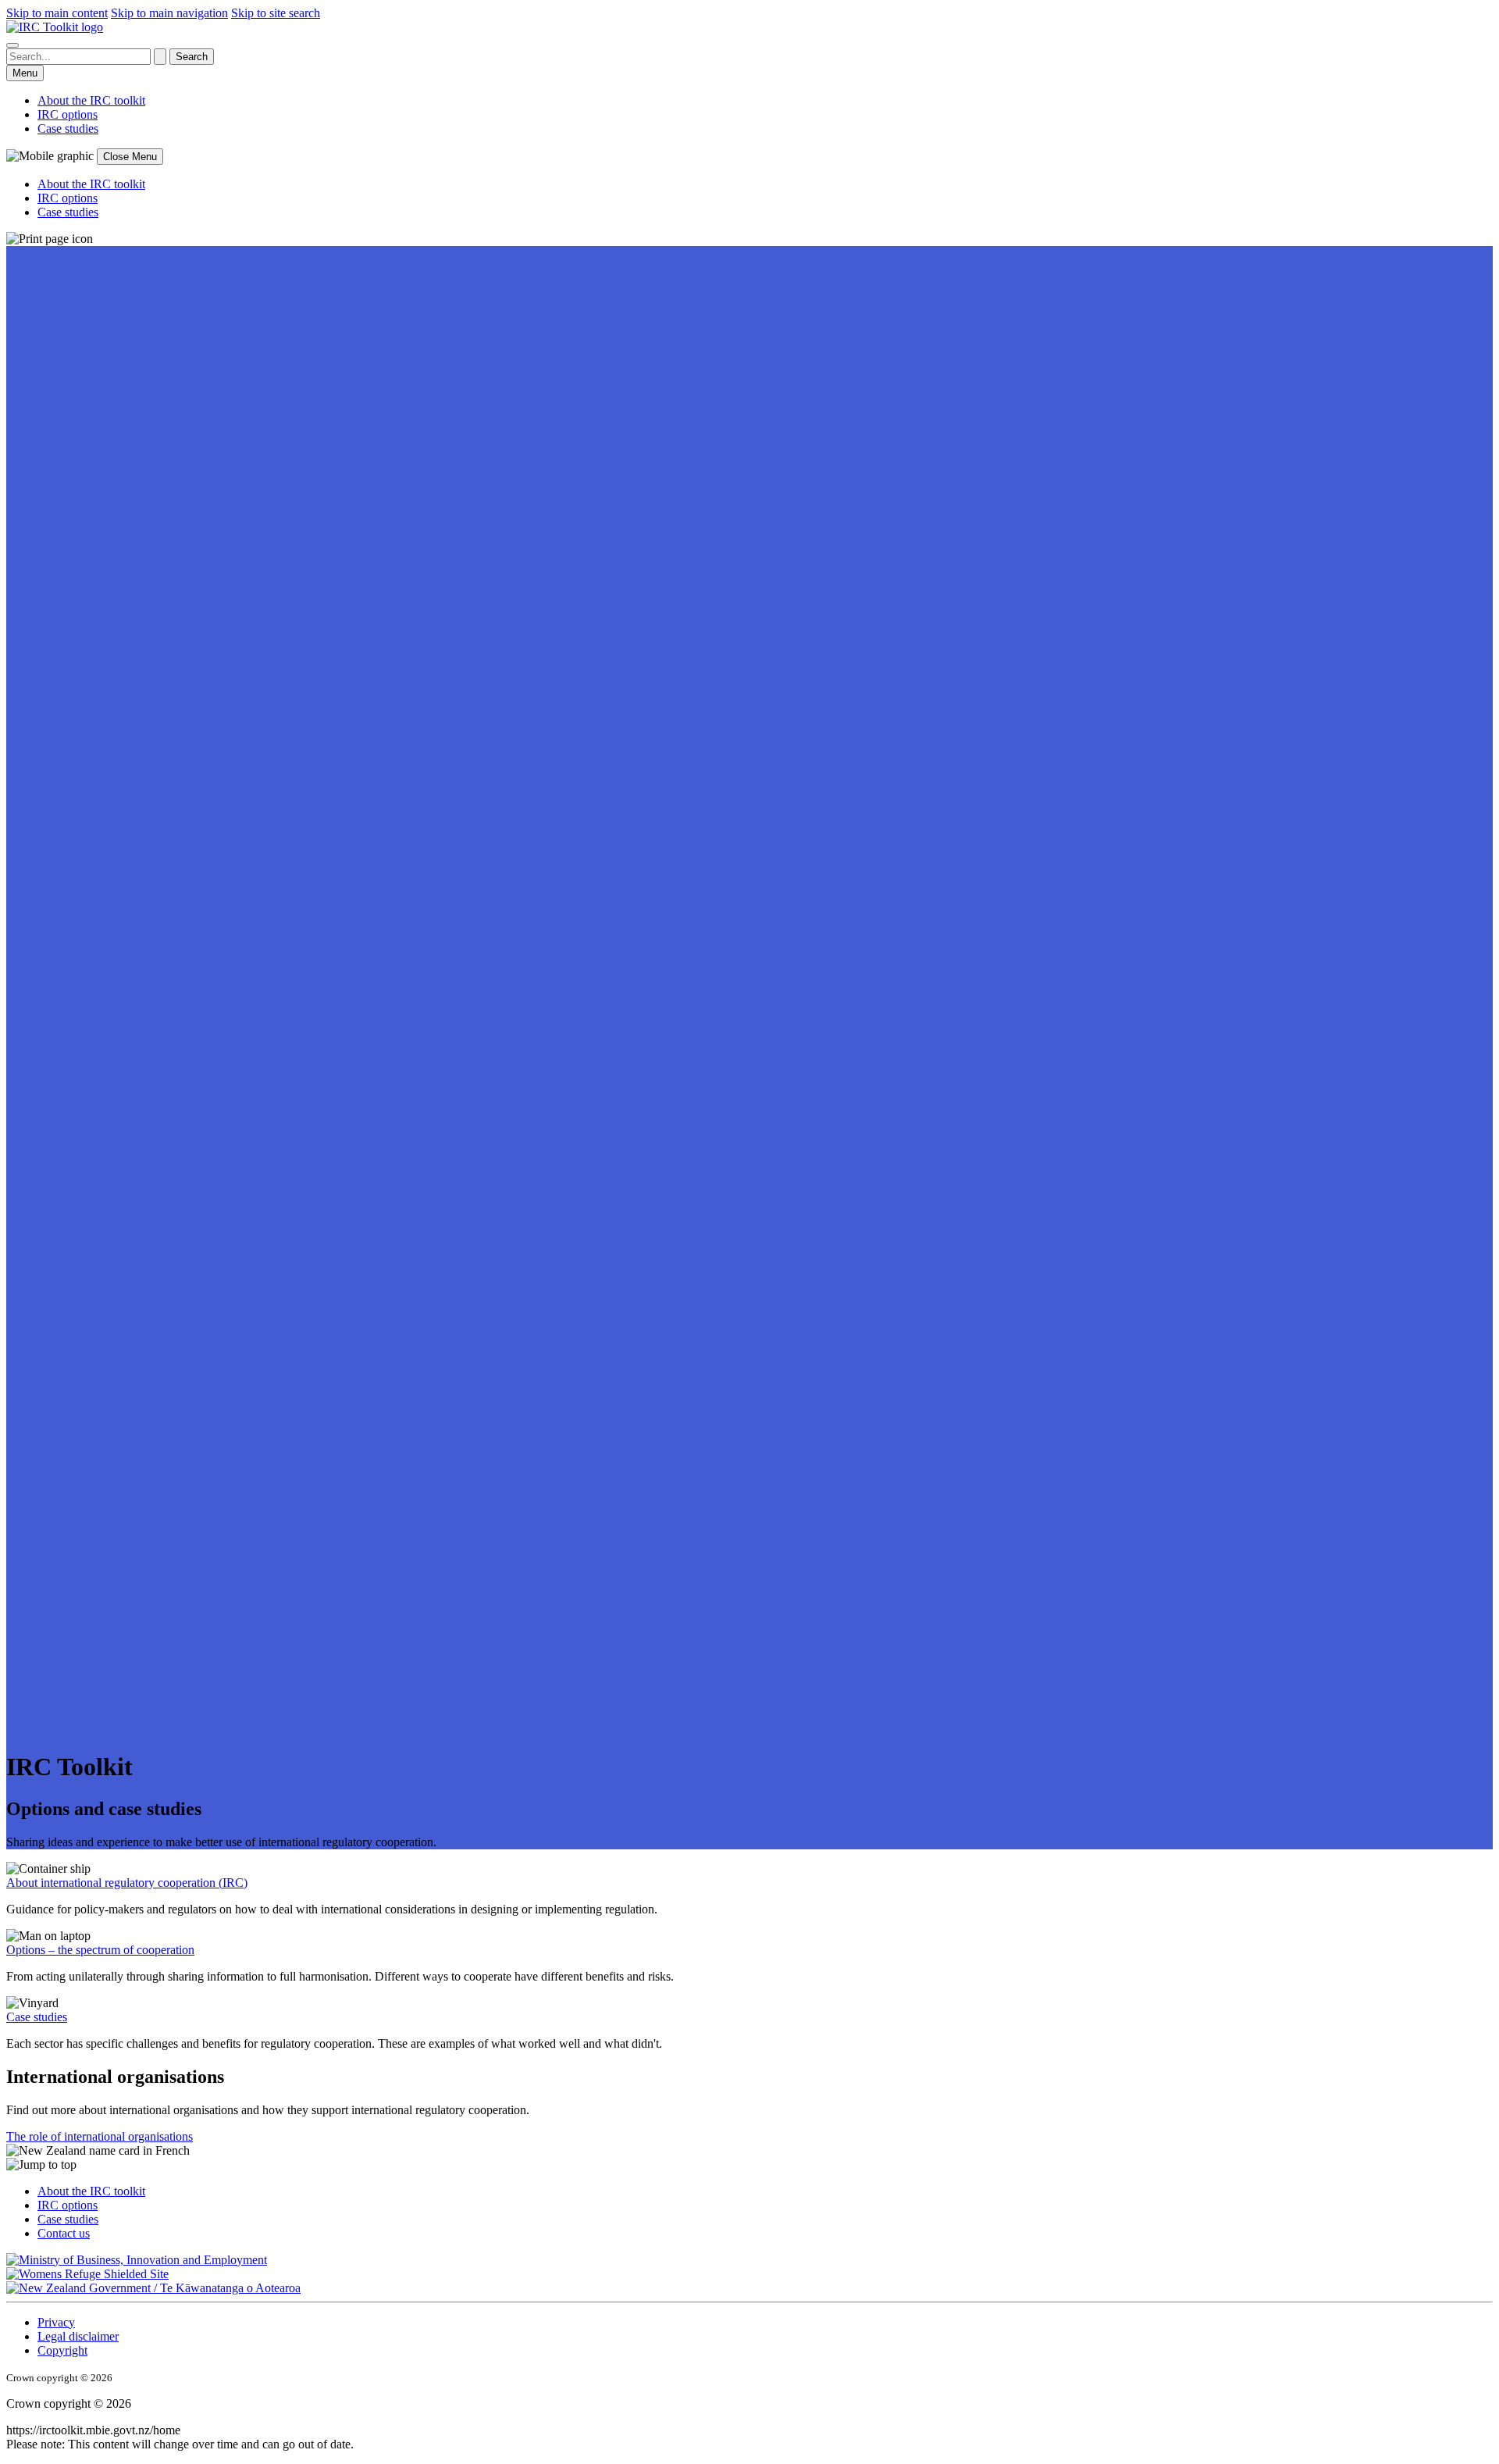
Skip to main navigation (169, 13)
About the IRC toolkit (91, 2191)
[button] (749, 2165)
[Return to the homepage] (55, 27)
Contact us (64, 2233)
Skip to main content (57, 13)
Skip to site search (276, 13)
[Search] (12, 45)
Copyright (62, 2350)
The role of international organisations (100, 2136)
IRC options (68, 2205)
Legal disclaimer (78, 2336)
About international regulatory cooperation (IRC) (127, 1883)
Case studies (37, 2017)
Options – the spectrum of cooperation (100, 1950)
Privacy (56, 2322)
